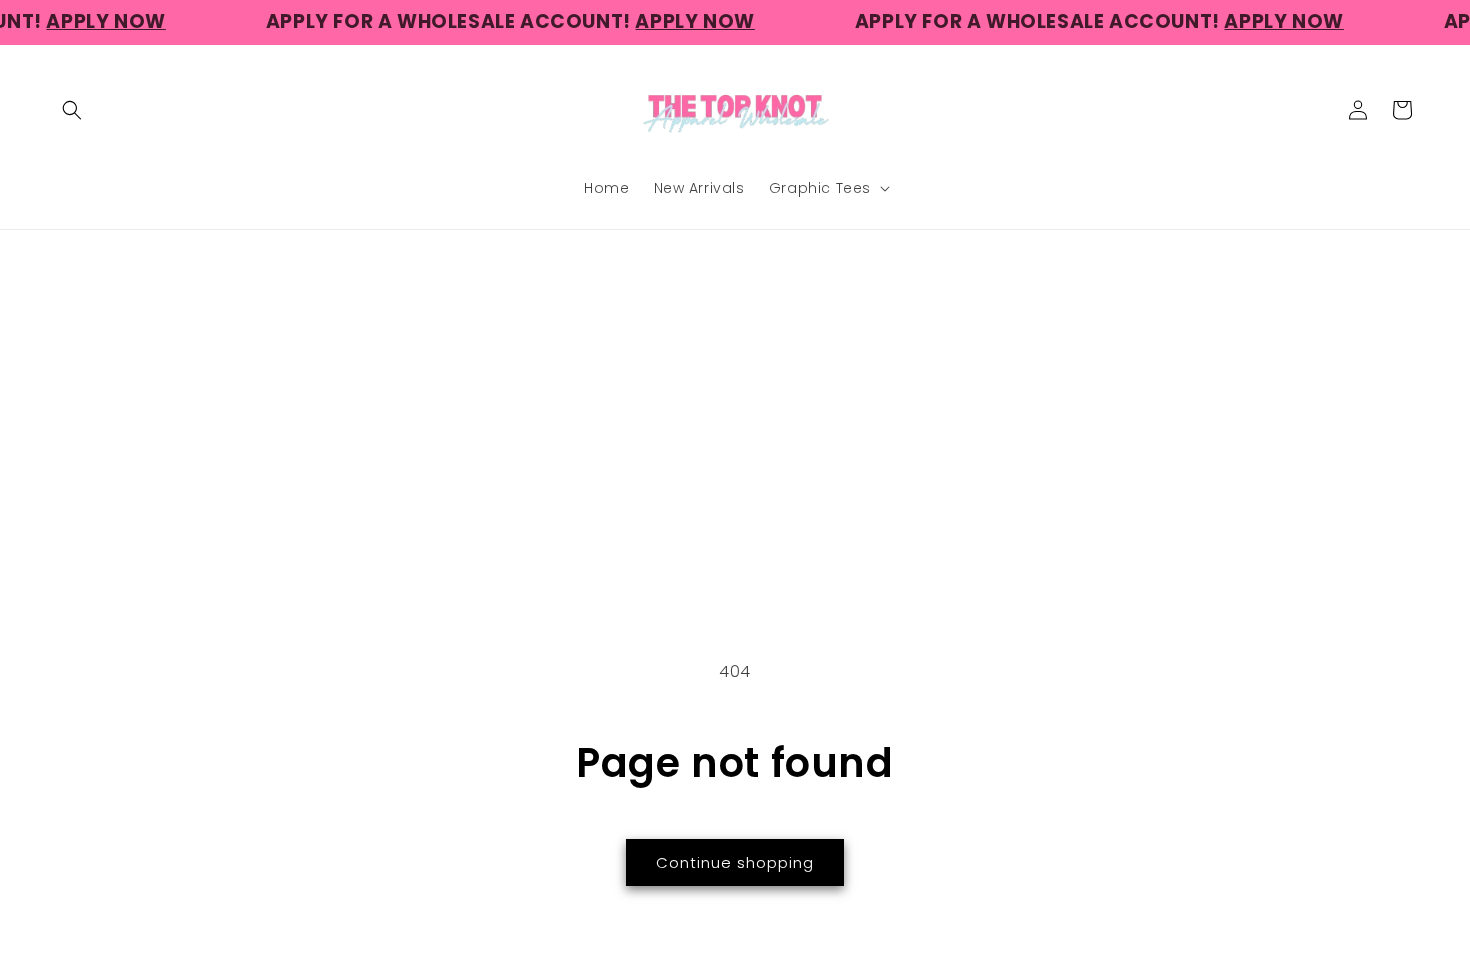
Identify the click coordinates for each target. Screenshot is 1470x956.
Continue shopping (735, 862)
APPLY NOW (90, 21)
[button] (72, 110)
